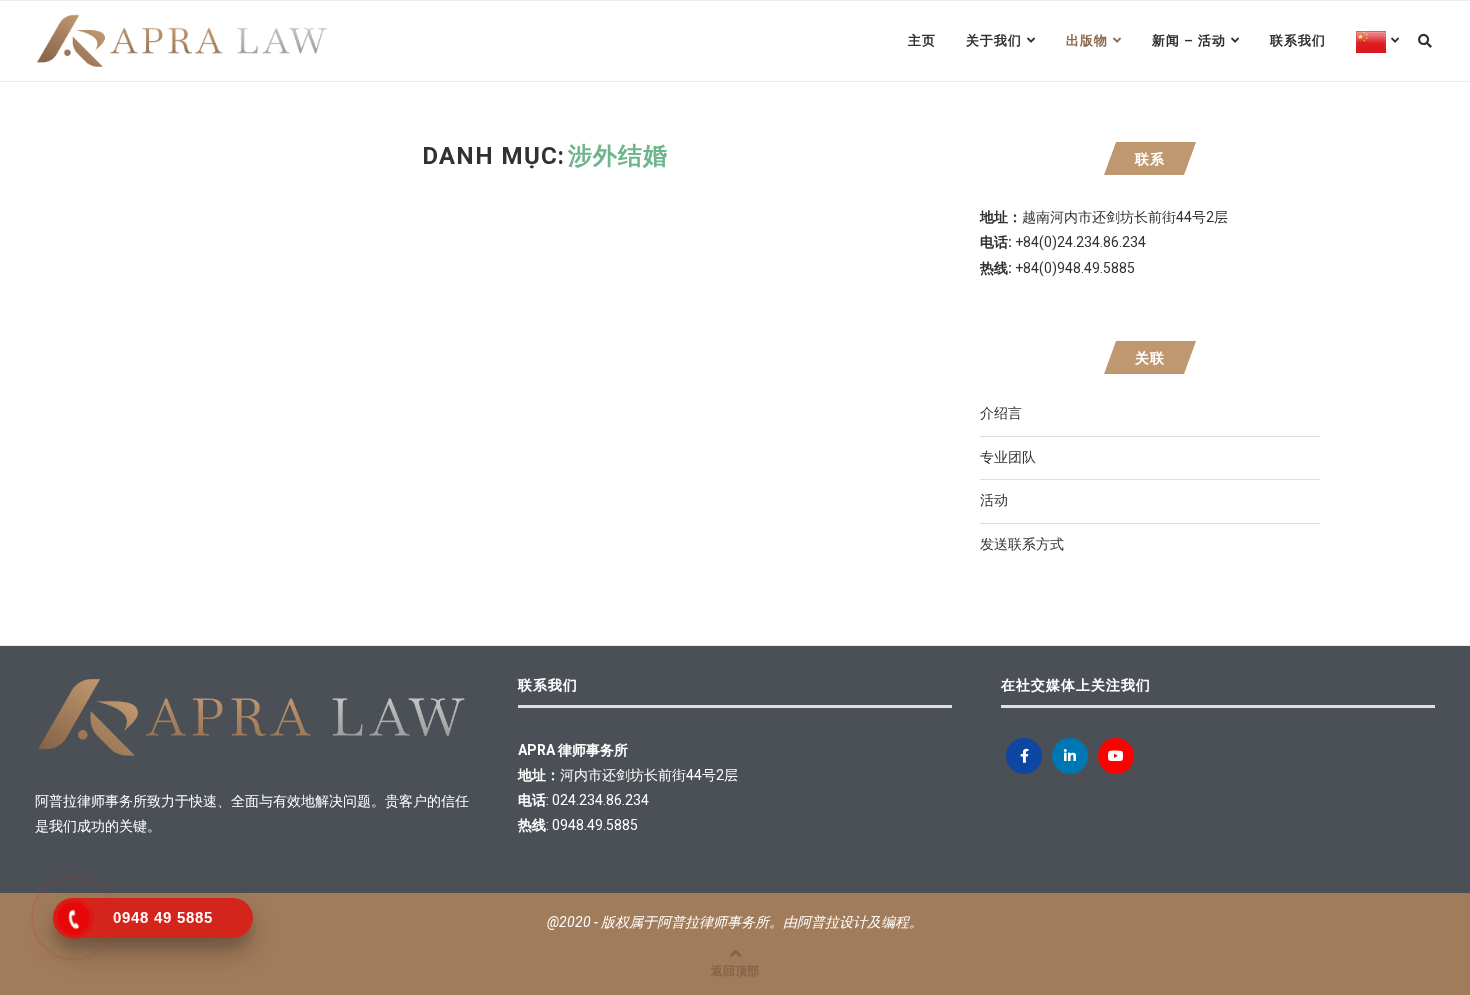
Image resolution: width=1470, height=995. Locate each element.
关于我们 (994, 40)
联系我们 (1298, 40)
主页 (922, 40)
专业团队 (1008, 457)
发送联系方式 (1022, 544)
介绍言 (1001, 413)
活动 (994, 500)
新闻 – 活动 (1189, 40)
